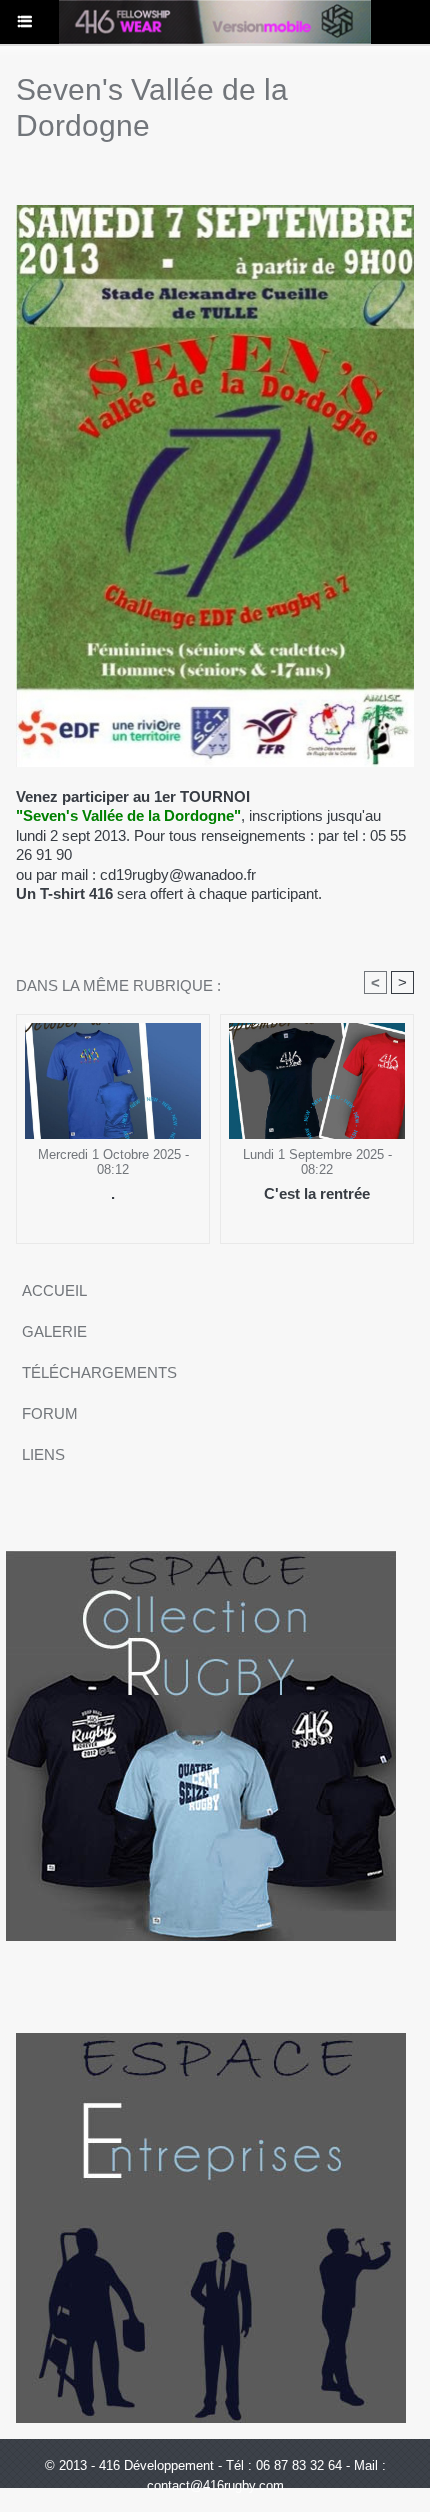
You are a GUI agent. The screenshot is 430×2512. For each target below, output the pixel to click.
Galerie (54, 1331)
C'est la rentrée (317, 1193)
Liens (43, 1454)
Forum (50, 1413)
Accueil (54, 1290)
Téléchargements (99, 1372)
